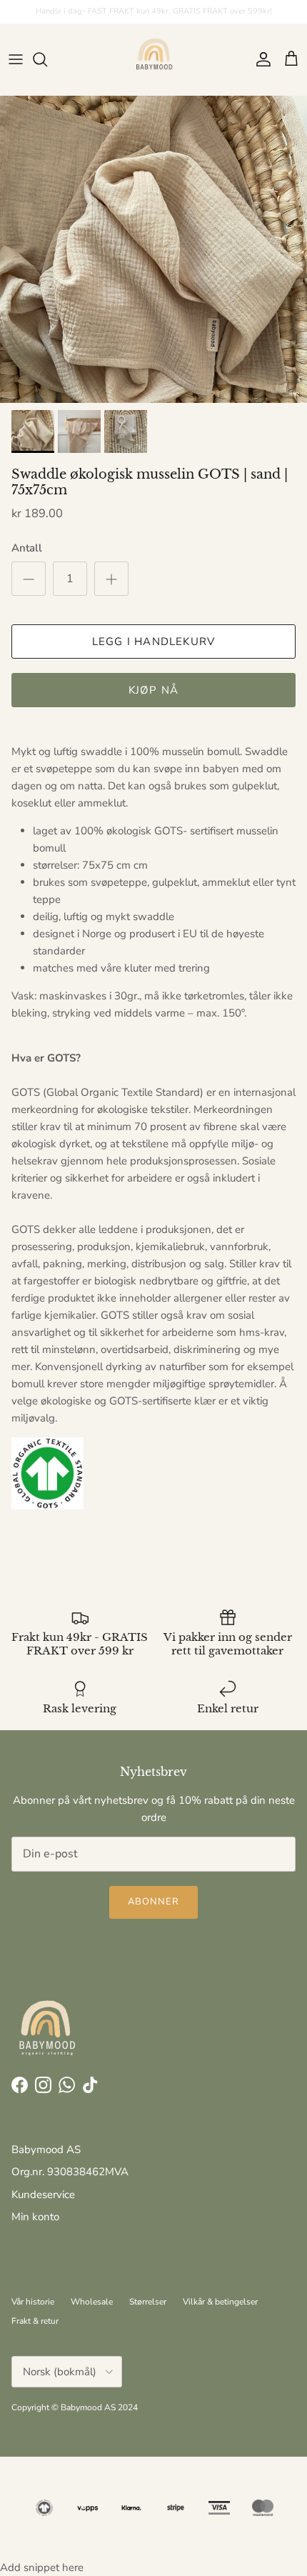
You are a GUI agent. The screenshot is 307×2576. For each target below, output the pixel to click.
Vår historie (33, 2302)
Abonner (153, 1902)
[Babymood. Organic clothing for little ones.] (153, 59)
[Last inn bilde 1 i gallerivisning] (153, 249)
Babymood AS (46, 2150)
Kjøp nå (153, 690)
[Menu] (16, 59)
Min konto (35, 2217)
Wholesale (92, 2302)
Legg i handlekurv (153, 641)
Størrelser (148, 2302)
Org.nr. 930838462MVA (70, 2172)
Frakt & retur (35, 2321)
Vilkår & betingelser (220, 2302)
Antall (27, 548)
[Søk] (47, 59)
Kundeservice (43, 2195)
